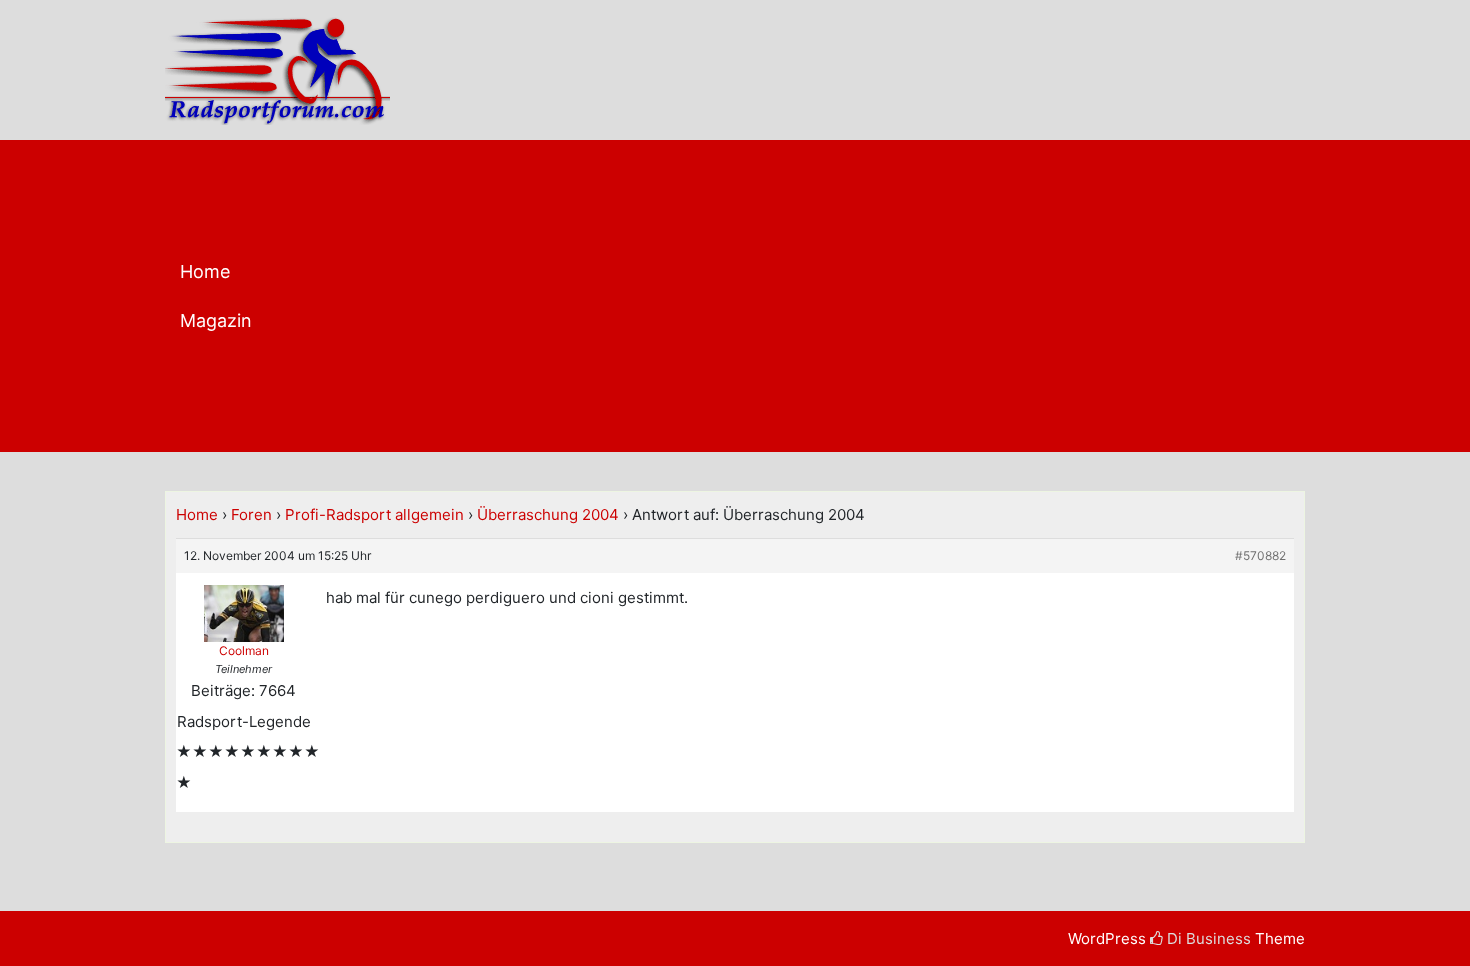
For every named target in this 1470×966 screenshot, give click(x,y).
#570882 (1260, 555)
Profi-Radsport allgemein (374, 514)
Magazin (216, 320)
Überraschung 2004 (548, 514)
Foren (251, 514)
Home (205, 271)
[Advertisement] (813, 301)
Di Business (1207, 938)
